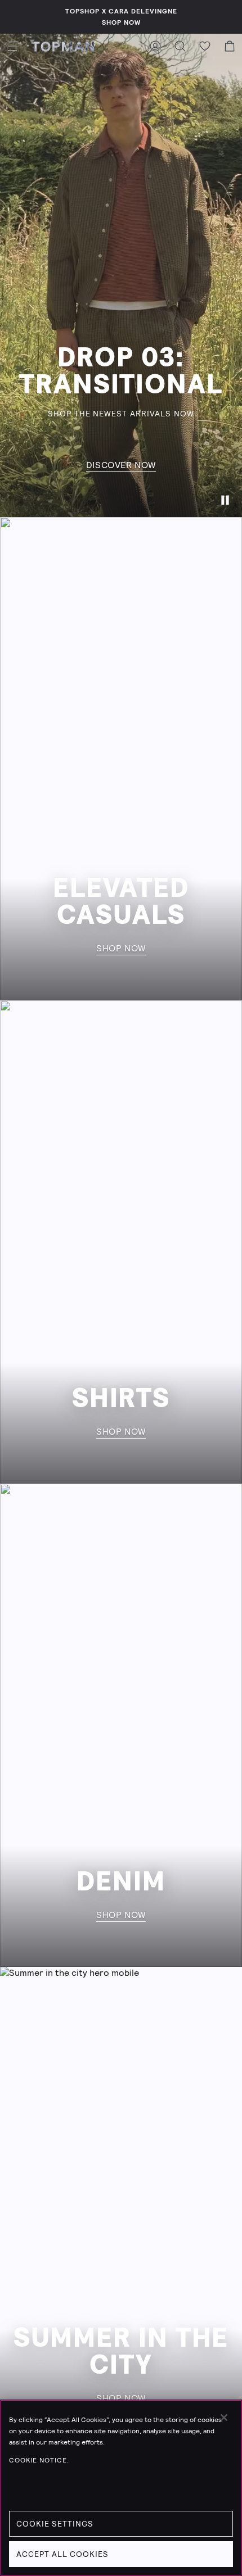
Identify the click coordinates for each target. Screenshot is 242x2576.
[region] (121, 2488)
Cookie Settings (55, 2524)
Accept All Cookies (62, 2554)
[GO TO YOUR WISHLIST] (205, 46)
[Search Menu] (180, 46)
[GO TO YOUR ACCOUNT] (155, 46)
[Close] (224, 2418)
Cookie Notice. (39, 2460)
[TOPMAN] (63, 46)
